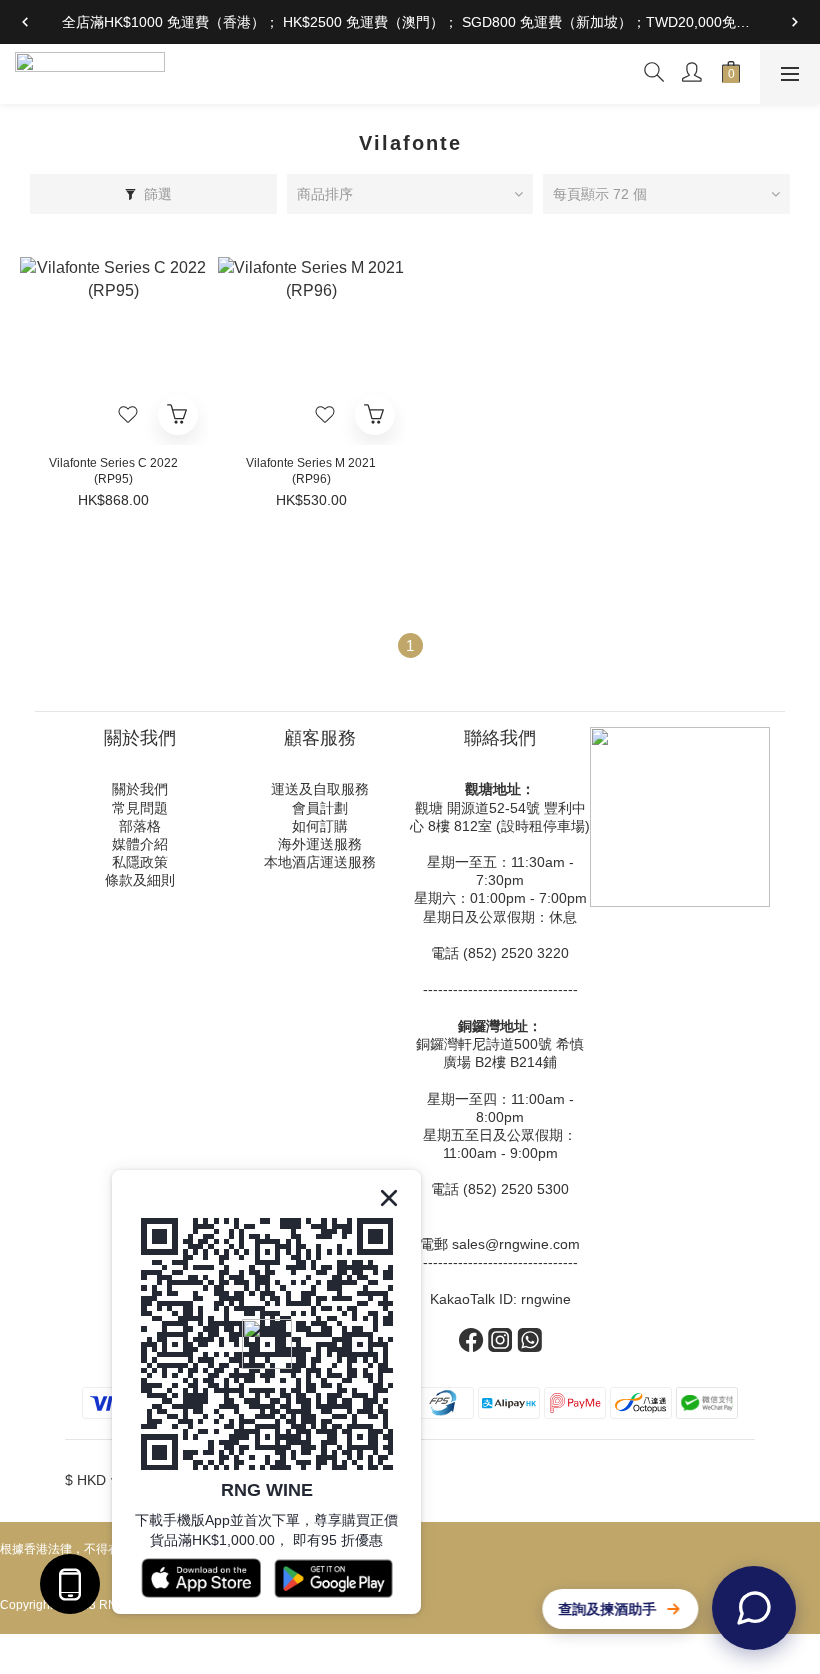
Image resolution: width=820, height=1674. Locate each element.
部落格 (140, 826)
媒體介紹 (140, 844)
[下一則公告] (795, 22)
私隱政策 (140, 862)
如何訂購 (320, 826)
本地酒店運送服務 (320, 862)
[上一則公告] (25, 22)
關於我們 (140, 789)
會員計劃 (320, 808)
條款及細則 (140, 880)
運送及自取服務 (320, 789)
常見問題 (140, 808)
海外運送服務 (320, 844)
